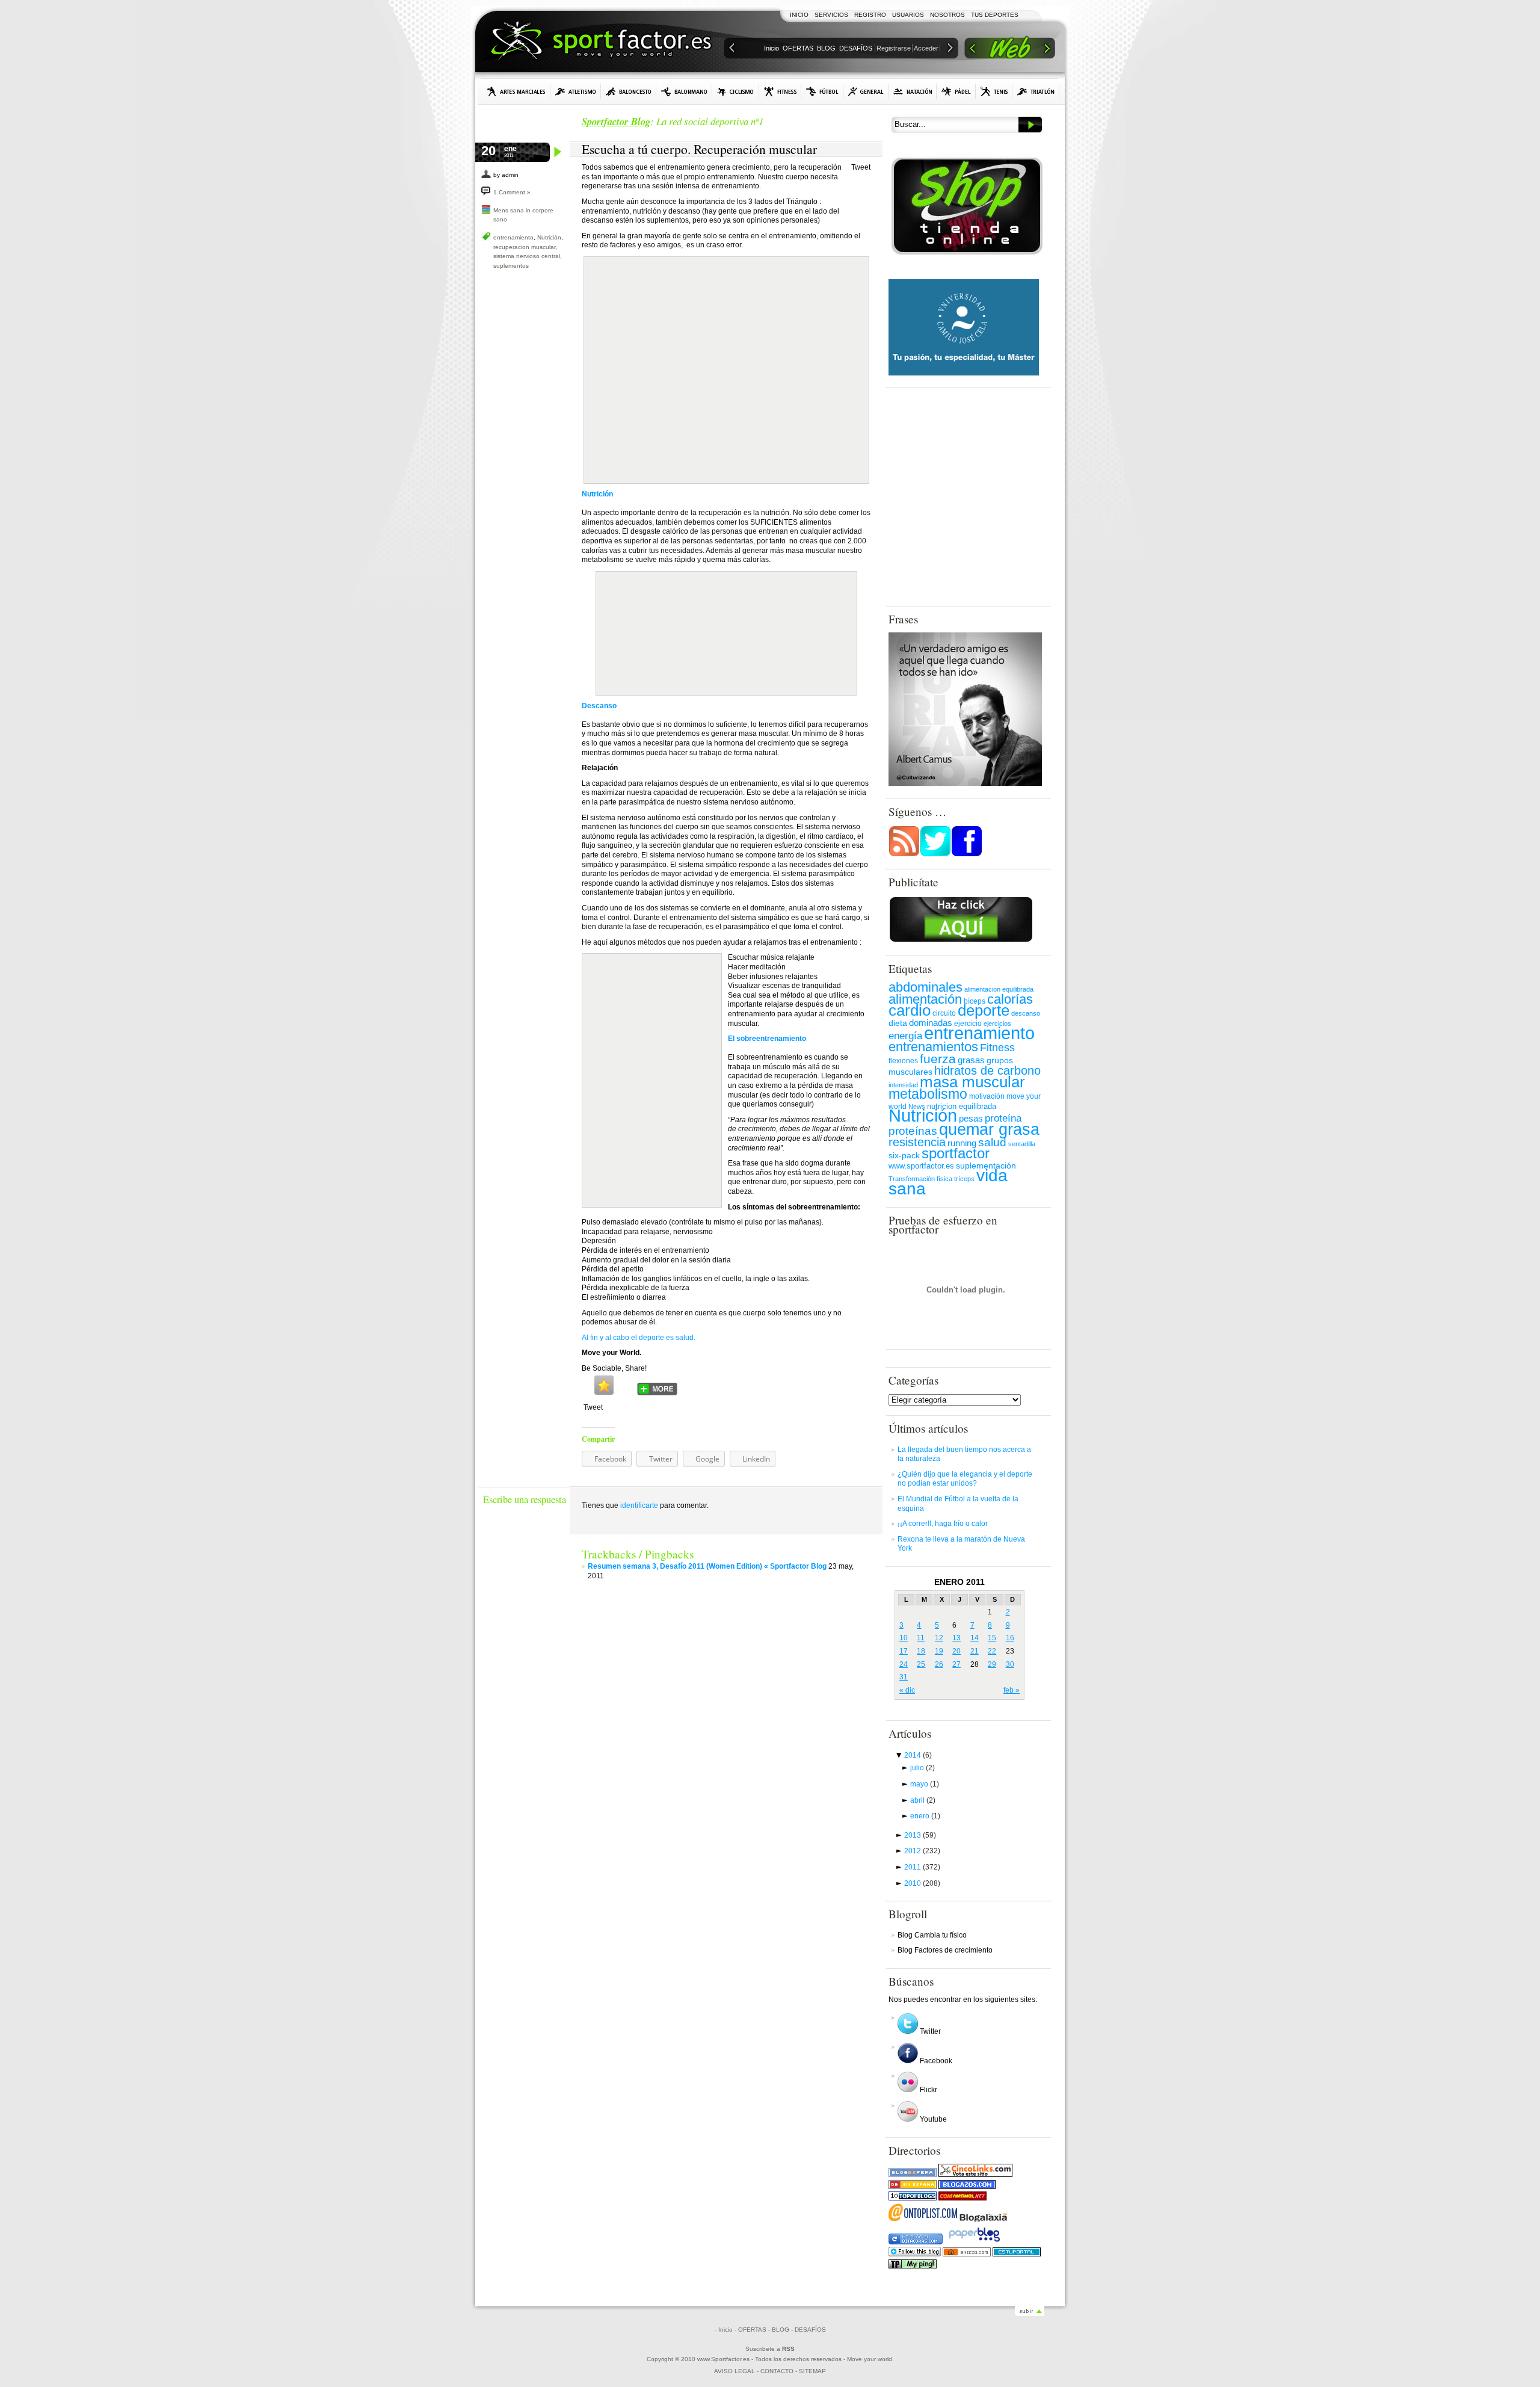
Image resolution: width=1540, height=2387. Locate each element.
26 (939, 1664)
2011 (922, 1867)
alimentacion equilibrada (999, 989)
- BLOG (779, 2330)
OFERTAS (798, 48)
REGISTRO (870, 15)
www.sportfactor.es (921, 1166)
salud (992, 1142)
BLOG (826, 48)
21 (975, 1651)
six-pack (904, 1155)
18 (921, 1651)
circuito (944, 1013)
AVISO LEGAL (735, 2371)
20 (956, 1651)
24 (904, 1664)
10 (904, 1638)
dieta (898, 1023)
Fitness (997, 1048)
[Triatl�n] (1036, 91)
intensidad (903, 1085)
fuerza (938, 1059)
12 (939, 1638)
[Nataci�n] (913, 91)
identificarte (639, 1505)
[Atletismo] (576, 91)
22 (992, 1651)
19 (939, 1651)
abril (923, 1800)
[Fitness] (780, 91)
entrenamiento (513, 237)
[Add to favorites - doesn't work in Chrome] (604, 1385)
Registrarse (894, 48)
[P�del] (956, 91)
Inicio (772, 48)
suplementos (511, 266)
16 (1010, 1638)
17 (904, 1651)
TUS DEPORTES (995, 15)
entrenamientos (933, 1047)
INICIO (799, 15)
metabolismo (928, 1094)
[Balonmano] (684, 91)
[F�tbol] (822, 91)
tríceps (964, 1179)
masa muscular (972, 1082)
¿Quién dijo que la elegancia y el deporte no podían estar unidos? (965, 1479)
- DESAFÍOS (808, 2330)
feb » (1012, 1690)
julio (922, 1768)
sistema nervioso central (527, 256)
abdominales (926, 987)
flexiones (903, 1061)
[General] (866, 91)
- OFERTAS (750, 2330)
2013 (920, 1835)
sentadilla (1022, 1144)
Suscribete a (770, 2349)
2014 (918, 1755)
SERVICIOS (831, 15)
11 (921, 1638)
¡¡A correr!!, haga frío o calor (943, 1524)
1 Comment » (512, 192)
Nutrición (549, 237)
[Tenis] (994, 91)
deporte (984, 1010)
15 (992, 1638)
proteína (1003, 1118)
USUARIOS (908, 15)
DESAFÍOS (856, 48)
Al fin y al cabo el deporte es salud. (639, 1338)
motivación (987, 1096)
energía (905, 1036)
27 (956, 1664)
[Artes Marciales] (516, 91)
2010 (922, 1883)
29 (992, 1664)
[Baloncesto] (629, 91)
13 (956, 1638)
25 (921, 1664)
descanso (1026, 1013)
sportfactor (956, 1153)
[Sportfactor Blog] (601, 42)
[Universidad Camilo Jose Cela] (964, 373)
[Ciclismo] (736, 91)
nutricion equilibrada (962, 1106)
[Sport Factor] (1010, 50)
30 (1010, 1664)
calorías (1010, 999)
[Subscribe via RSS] (904, 854)
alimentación (925, 999)
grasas (971, 1060)
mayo (925, 1784)
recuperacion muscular (524, 247)
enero (925, 1816)
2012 (922, 1851)
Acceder (926, 48)
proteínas (913, 1131)
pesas (971, 1118)
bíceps (975, 1001)
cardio (910, 1010)
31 (904, 1677)
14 (975, 1638)
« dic (907, 1690)
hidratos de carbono (987, 1070)
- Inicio (724, 2330)
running (962, 1143)
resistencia (917, 1142)
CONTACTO (777, 2371)
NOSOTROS (947, 15)
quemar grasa (989, 1129)
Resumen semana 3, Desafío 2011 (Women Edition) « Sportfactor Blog (707, 1566)
